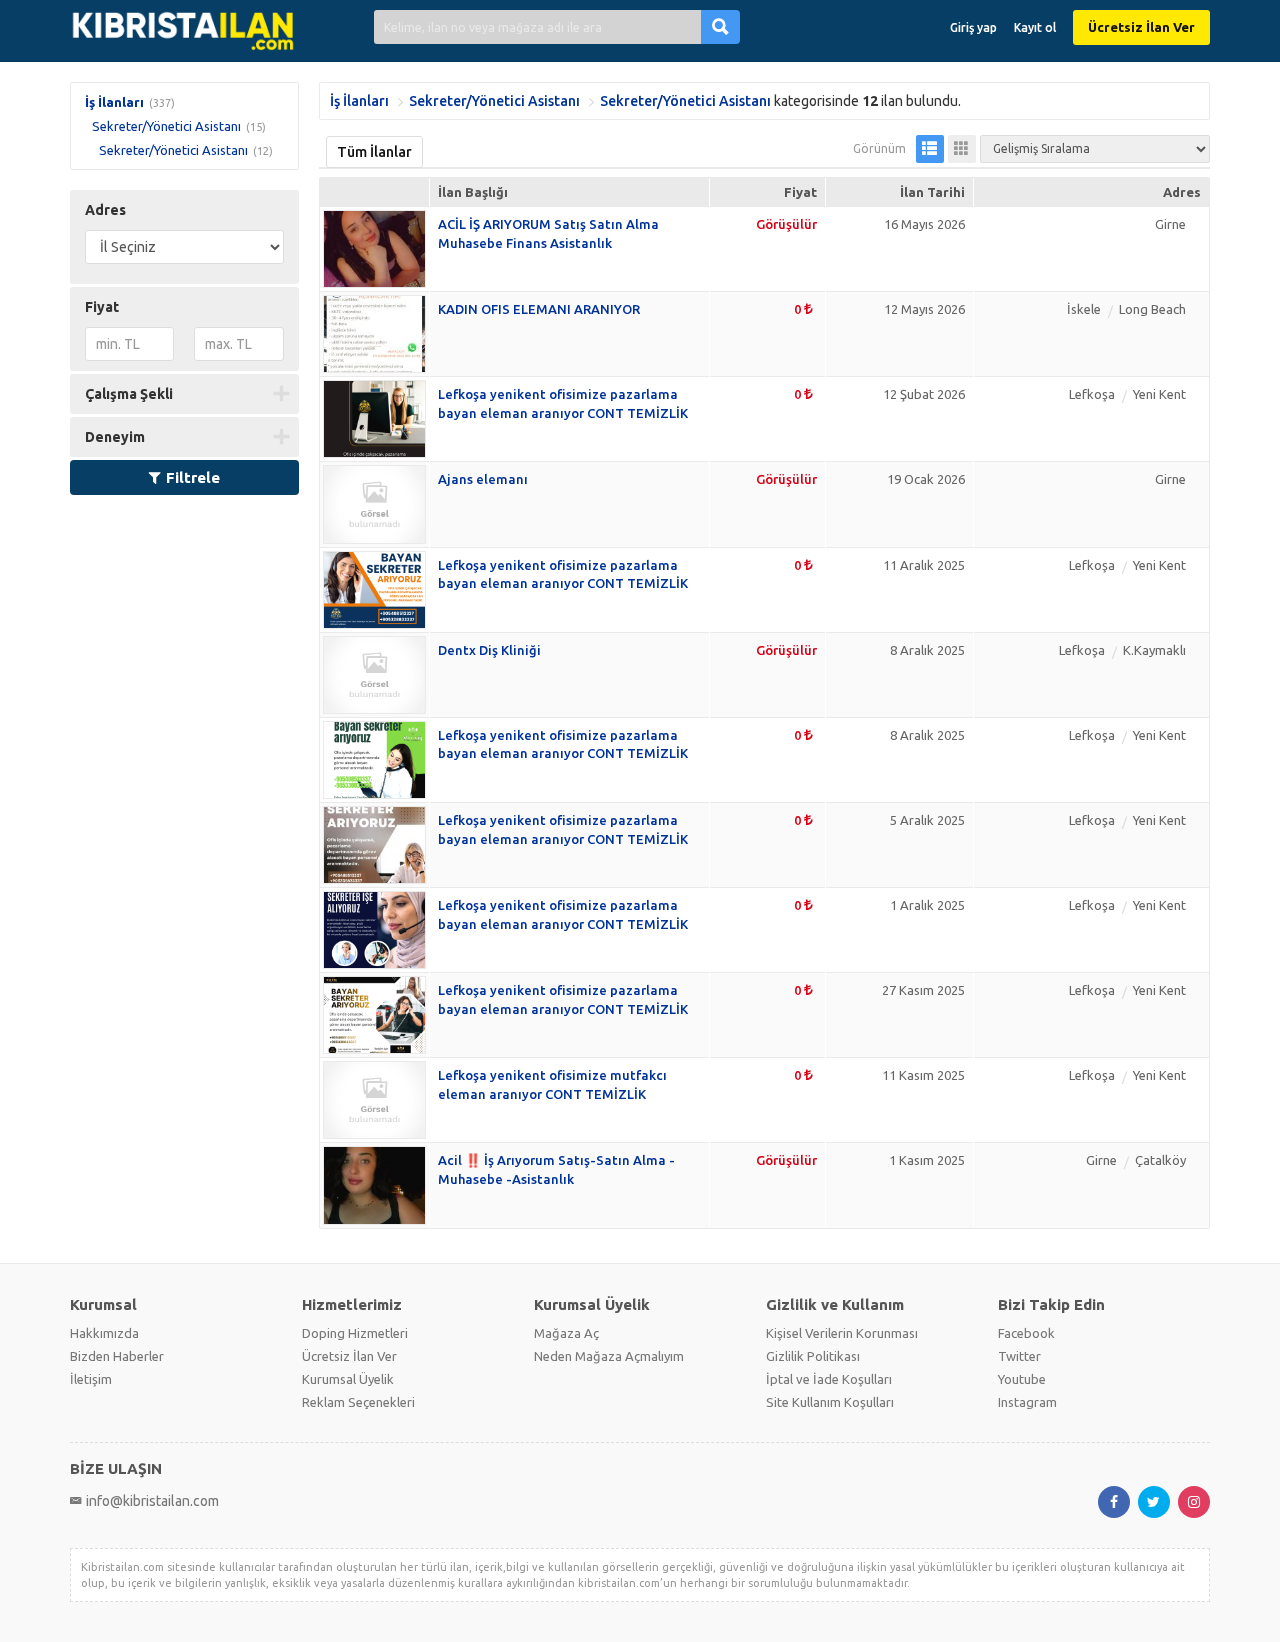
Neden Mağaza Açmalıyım (609, 1356)
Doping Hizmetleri (355, 1333)
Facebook (1026, 1333)
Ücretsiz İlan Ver (1141, 27)
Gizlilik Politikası (813, 1356)
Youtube (1022, 1379)
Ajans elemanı (483, 479)
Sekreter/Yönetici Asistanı (166, 126)
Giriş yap (973, 27)
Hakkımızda (104, 1333)
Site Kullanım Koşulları (830, 1402)
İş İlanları (114, 102)
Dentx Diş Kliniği (489, 650)
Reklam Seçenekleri (358, 1402)
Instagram (1027, 1402)
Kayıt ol (1035, 27)
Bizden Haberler (117, 1356)
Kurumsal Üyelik (348, 1379)
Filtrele (193, 477)
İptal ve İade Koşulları (829, 1379)
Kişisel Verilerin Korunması (842, 1333)
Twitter (1019, 1356)
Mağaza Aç (566, 1333)
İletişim (91, 1379)
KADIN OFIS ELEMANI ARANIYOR (539, 309)
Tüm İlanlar (374, 152)
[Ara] (720, 26)
